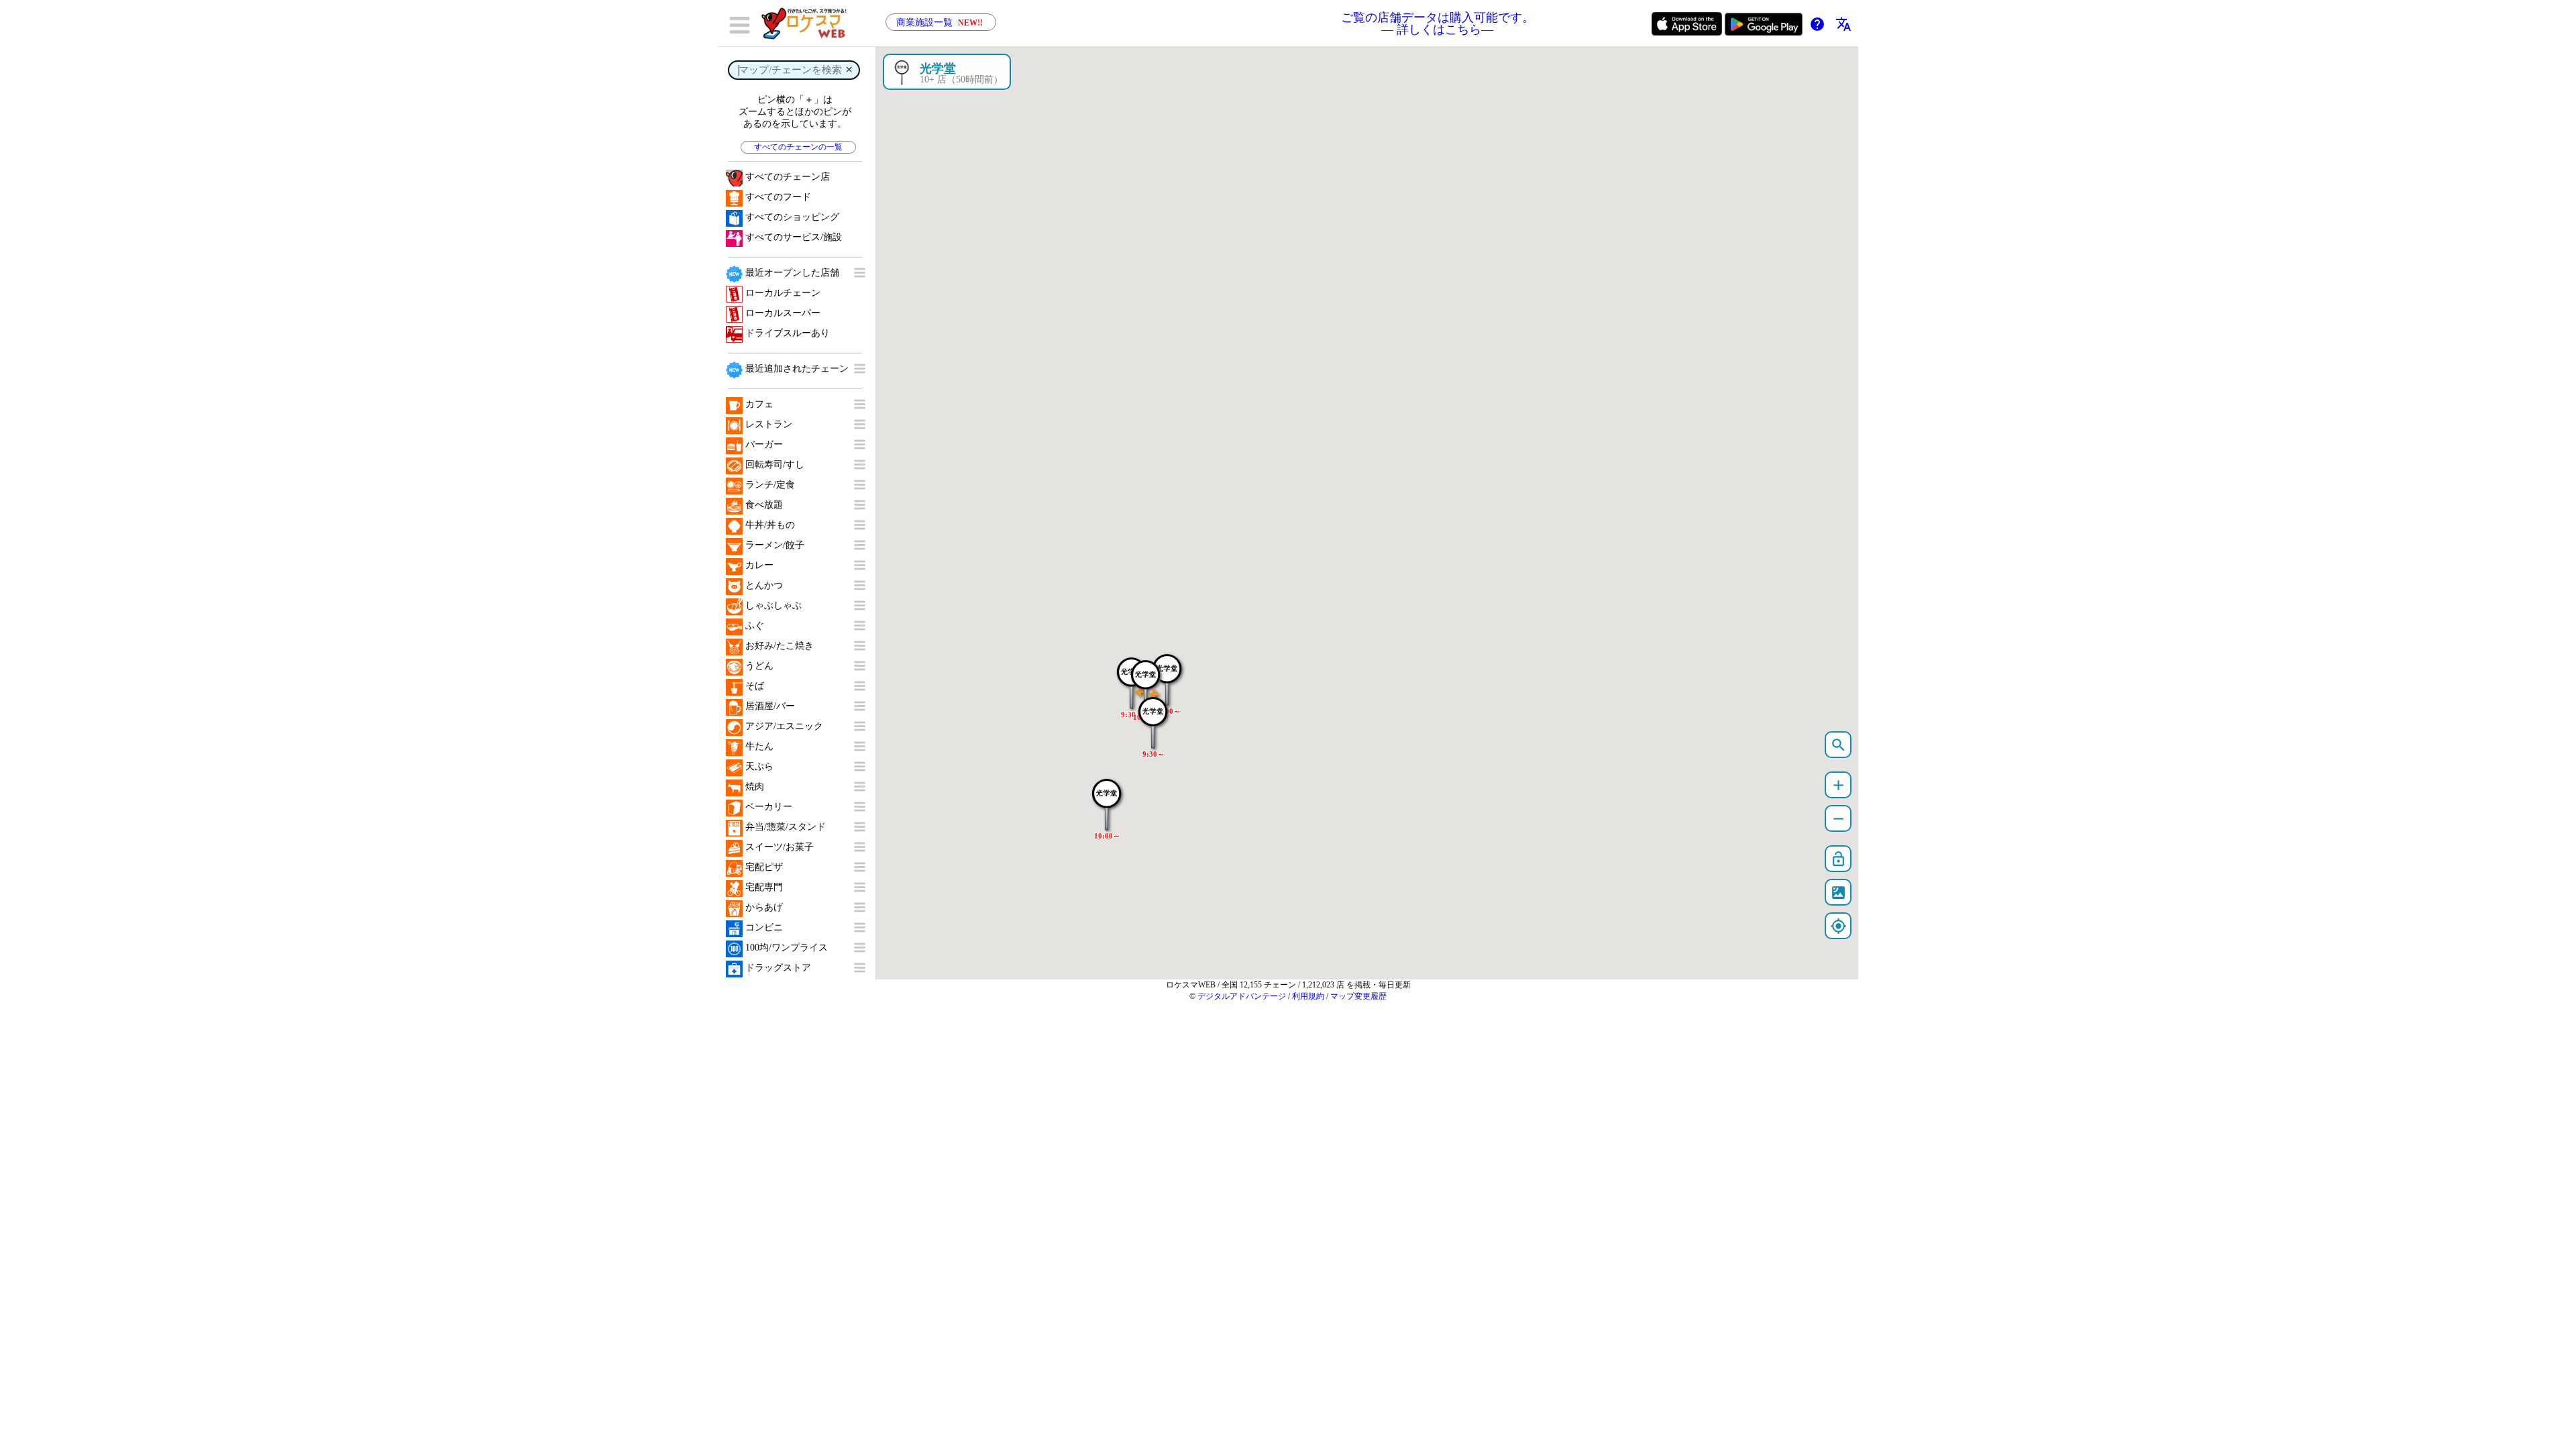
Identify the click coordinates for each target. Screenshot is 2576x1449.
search (1838, 745)
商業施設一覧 (940, 22)
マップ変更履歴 (1358, 996)
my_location (1838, 926)
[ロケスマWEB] (808, 23)
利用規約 (1308, 996)
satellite (1838, 893)
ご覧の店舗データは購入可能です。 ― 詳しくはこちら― (1438, 23)
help (1817, 24)
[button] (1107, 798)
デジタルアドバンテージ (1242, 996)
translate (1843, 24)
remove (1838, 819)
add (1838, 785)
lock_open (1838, 859)
